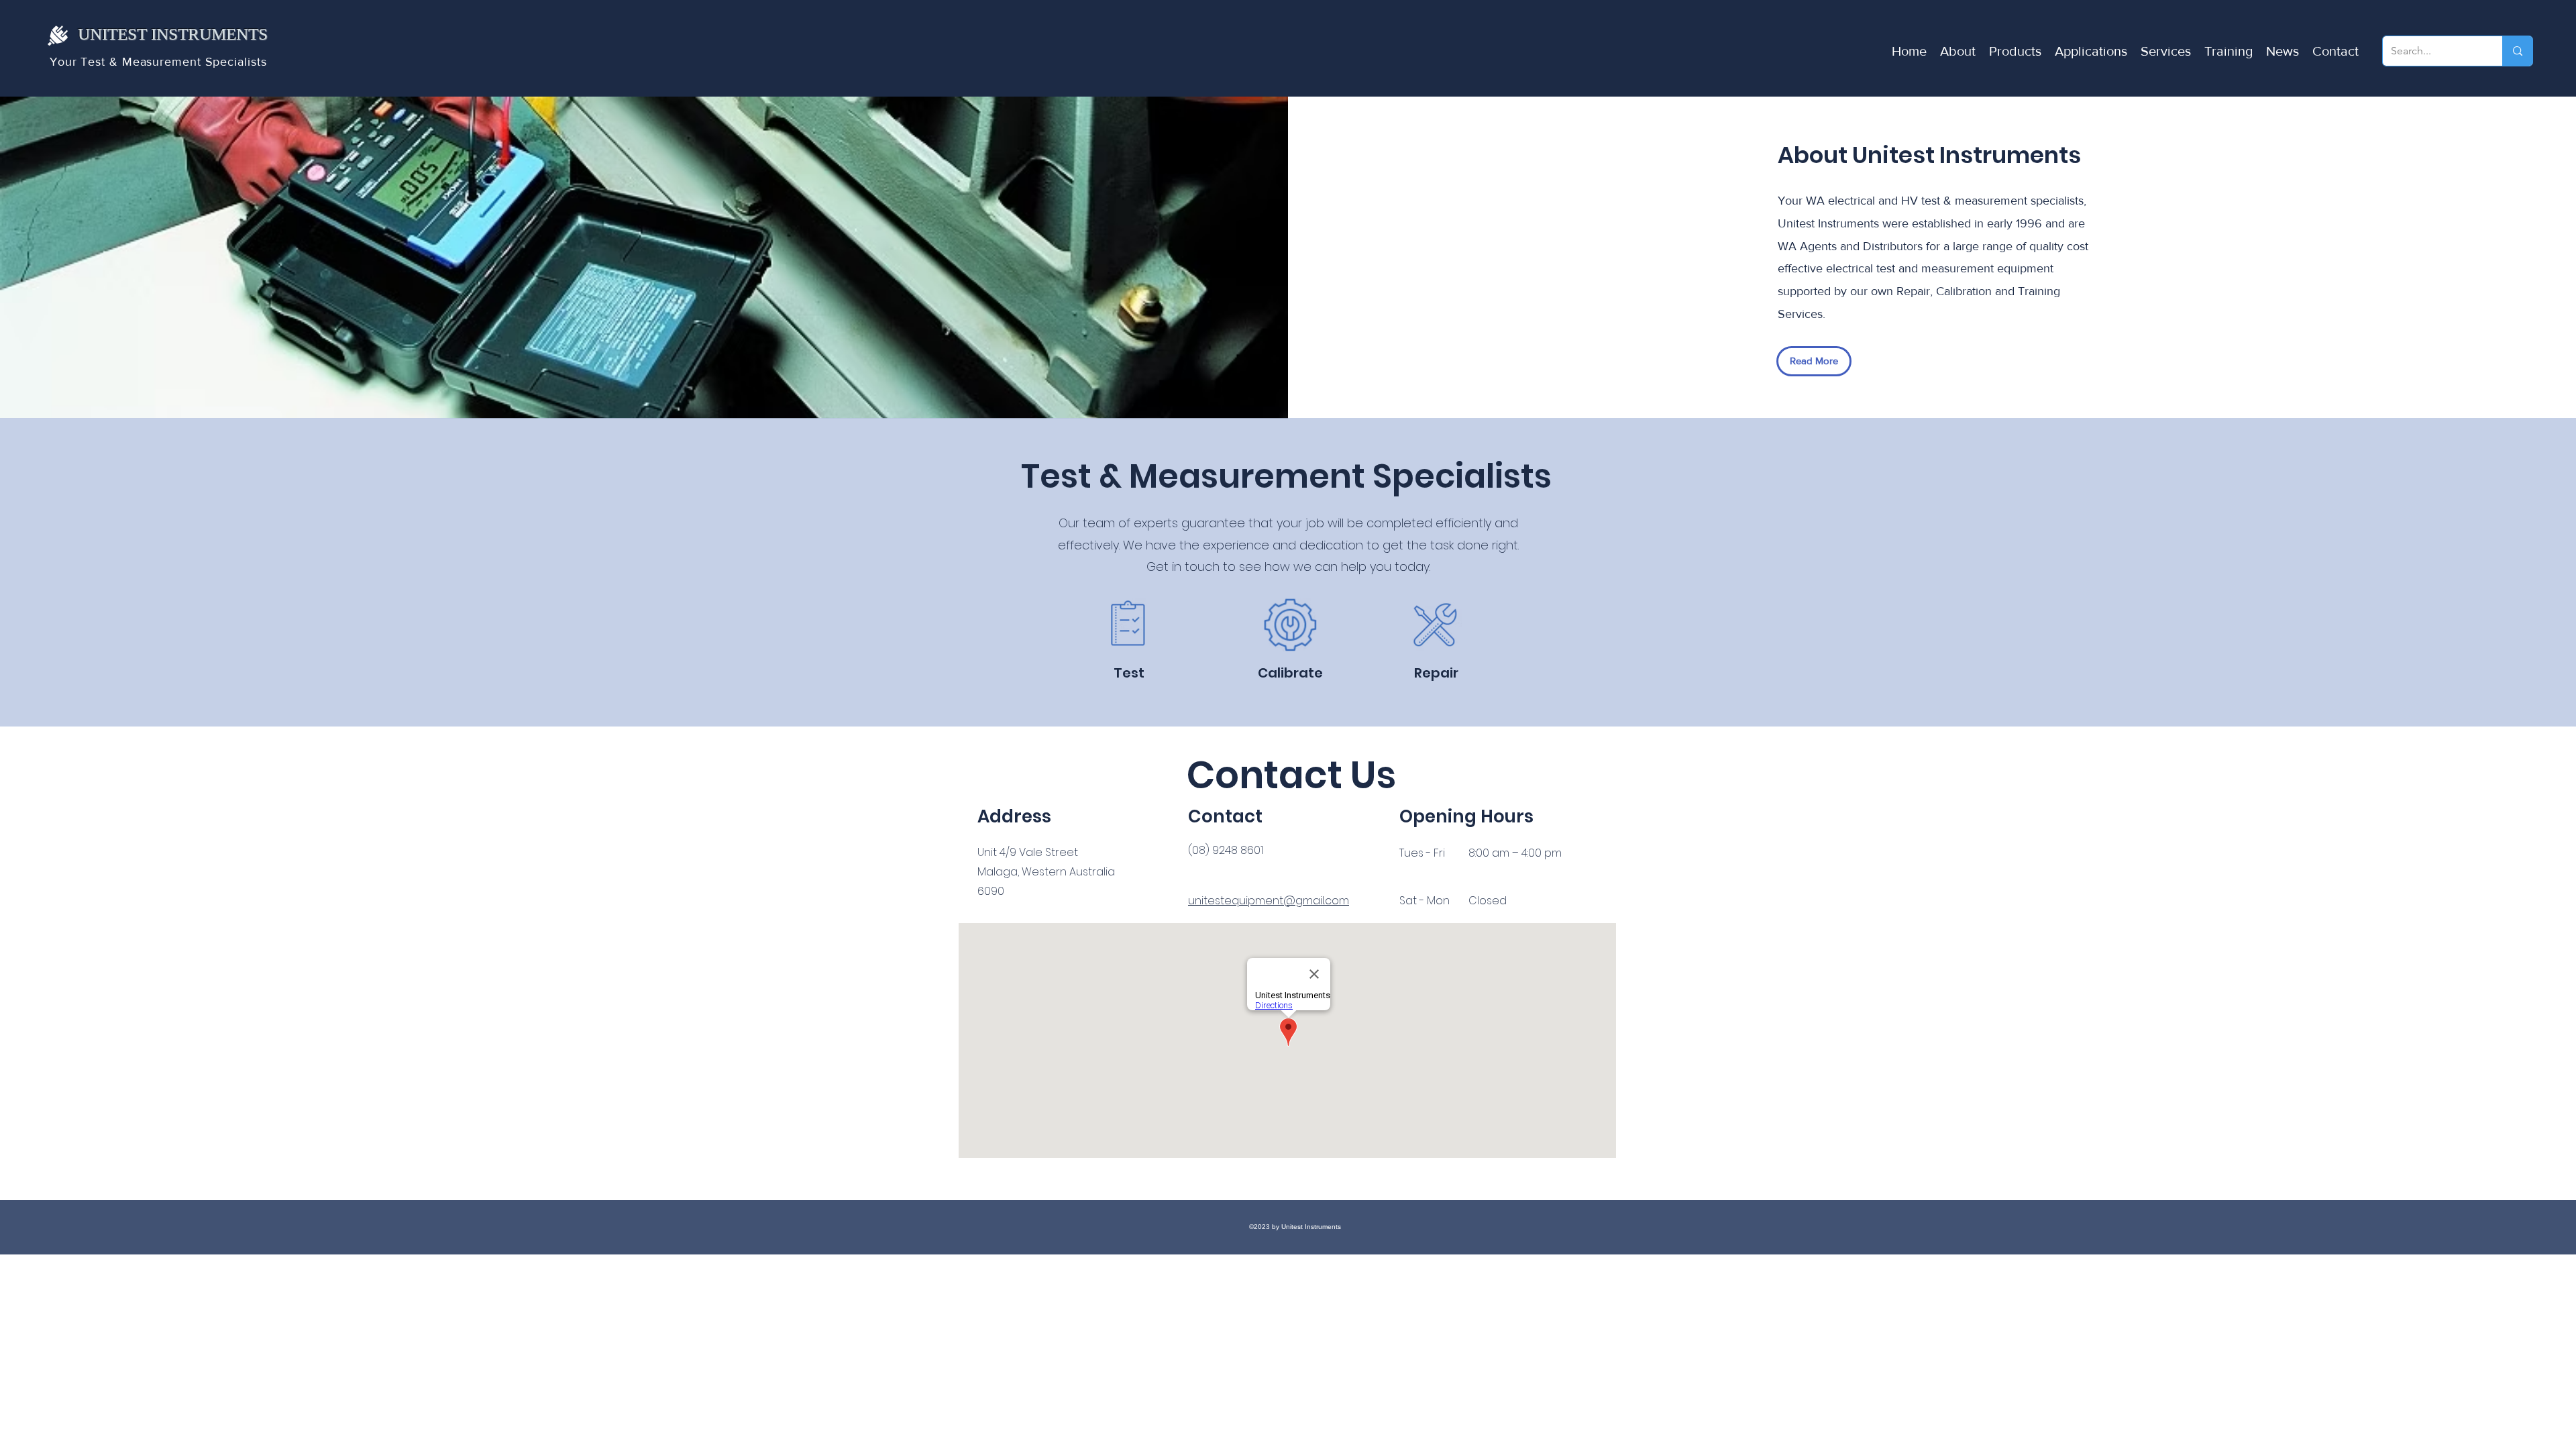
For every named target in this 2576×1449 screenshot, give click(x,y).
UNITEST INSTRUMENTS (173, 34)
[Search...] (2517, 51)
